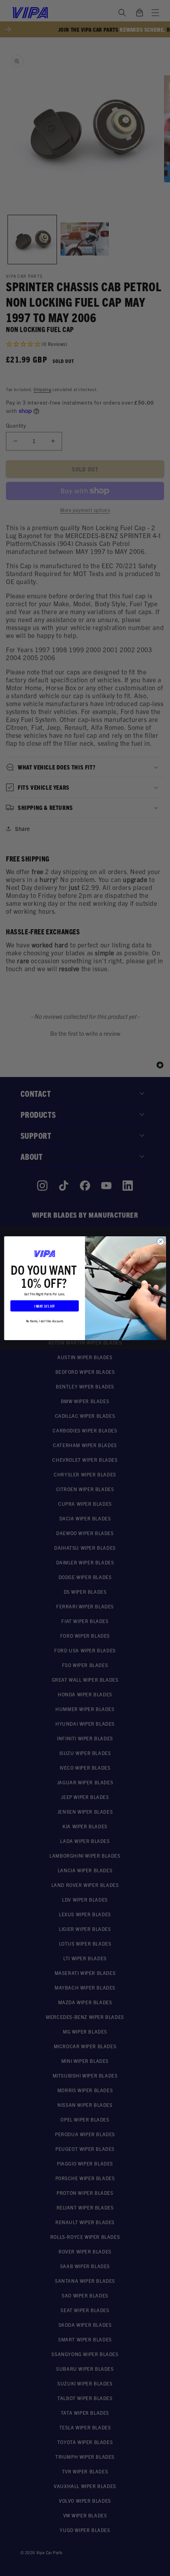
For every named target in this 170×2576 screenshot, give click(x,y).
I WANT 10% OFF (45, 1306)
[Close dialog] (161, 1241)
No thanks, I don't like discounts (45, 1320)
